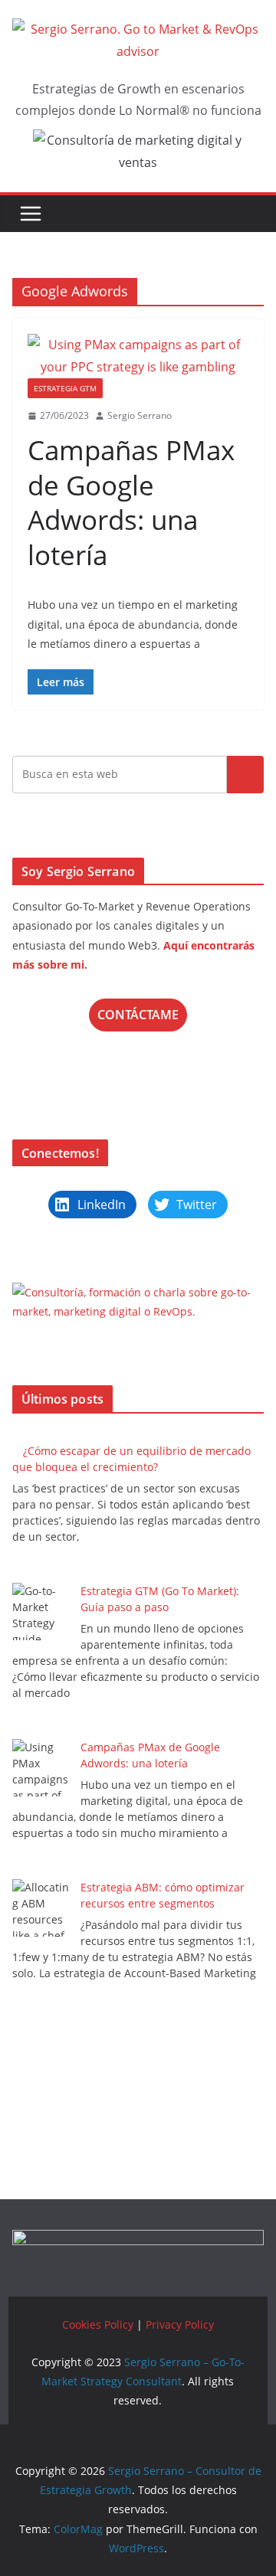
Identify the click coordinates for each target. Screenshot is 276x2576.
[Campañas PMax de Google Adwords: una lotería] (138, 356)
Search (245, 774)
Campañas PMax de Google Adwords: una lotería (131, 502)
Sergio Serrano (140, 415)
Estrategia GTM (65, 388)
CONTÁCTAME (138, 1015)
